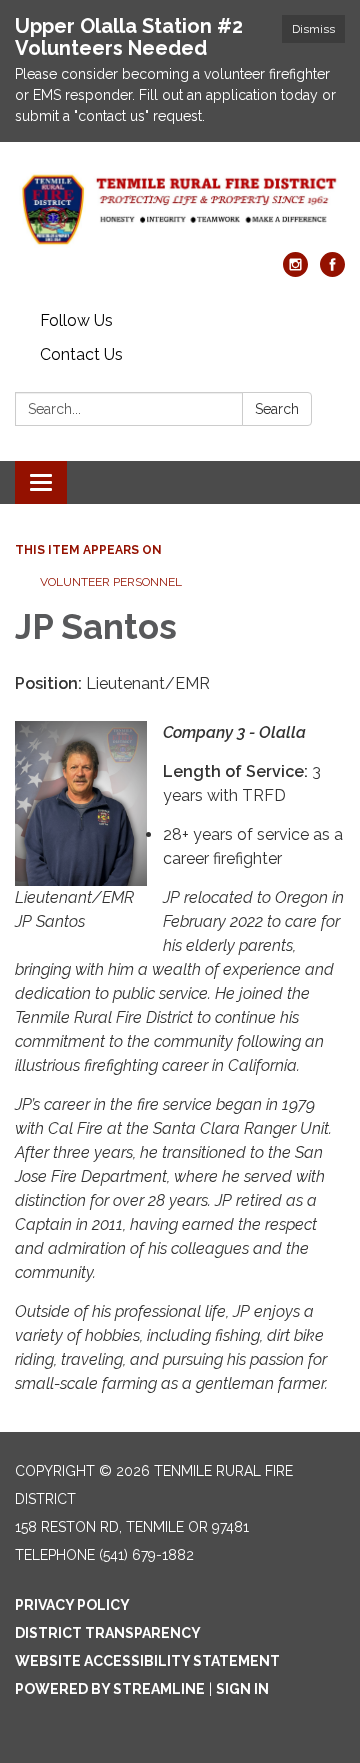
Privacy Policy (72, 1605)
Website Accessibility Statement (147, 1661)
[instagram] (295, 271)
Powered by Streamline (110, 1689)
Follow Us (76, 320)
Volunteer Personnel (111, 582)
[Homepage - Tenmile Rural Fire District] (180, 207)
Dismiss (313, 29)
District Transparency (108, 1633)
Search (277, 409)
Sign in (242, 1689)
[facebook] (332, 271)
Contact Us (81, 354)
